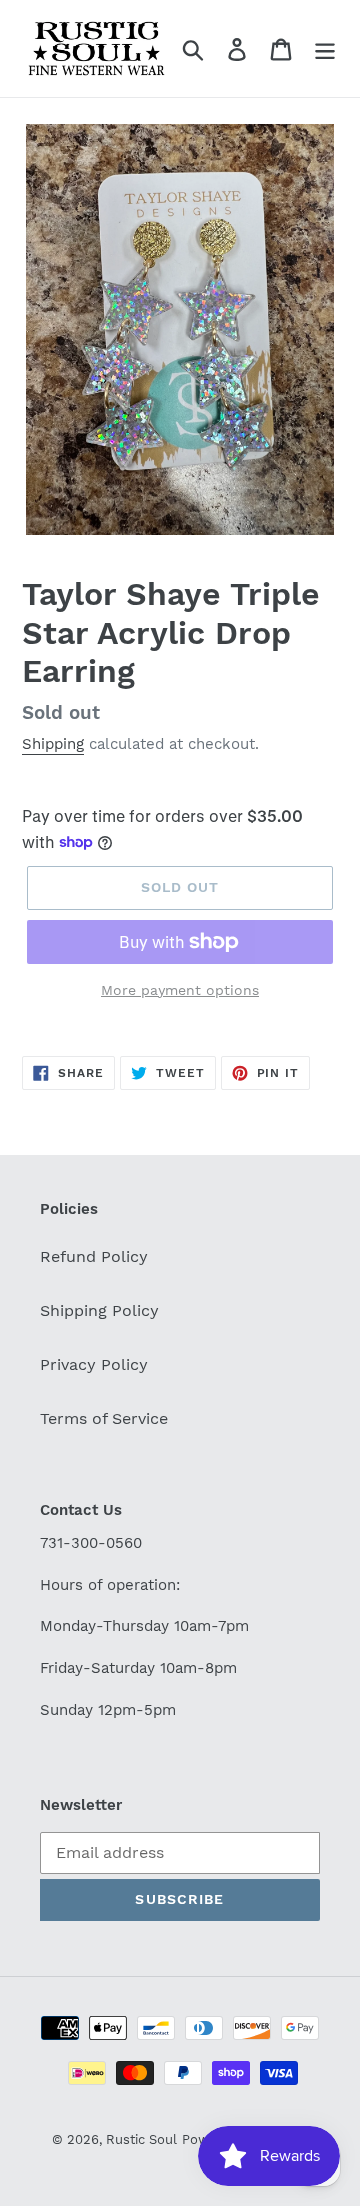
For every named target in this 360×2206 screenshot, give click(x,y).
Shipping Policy (99, 1310)
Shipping (53, 744)
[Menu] (325, 48)
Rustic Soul (141, 2139)
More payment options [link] (180, 990)
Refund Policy (94, 1256)
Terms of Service (104, 1418)
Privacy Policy (94, 1364)
